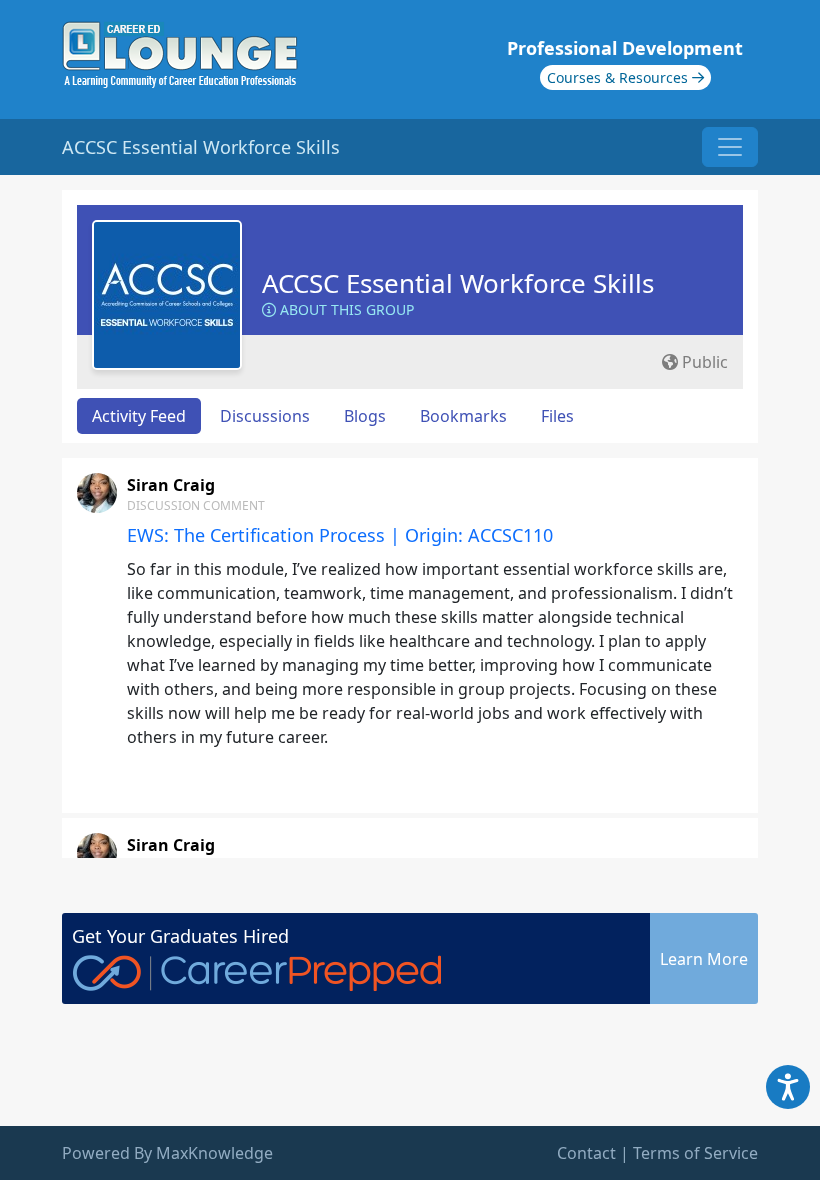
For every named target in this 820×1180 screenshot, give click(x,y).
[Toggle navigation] (730, 147)
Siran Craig (171, 485)
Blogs (365, 416)
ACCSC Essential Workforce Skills (458, 283)
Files (557, 416)
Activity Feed (139, 416)
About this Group (345, 309)
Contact (586, 1153)
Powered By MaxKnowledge (167, 1153)
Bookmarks (463, 416)
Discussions (265, 416)
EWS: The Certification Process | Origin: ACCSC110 (340, 535)
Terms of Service (695, 1153)
